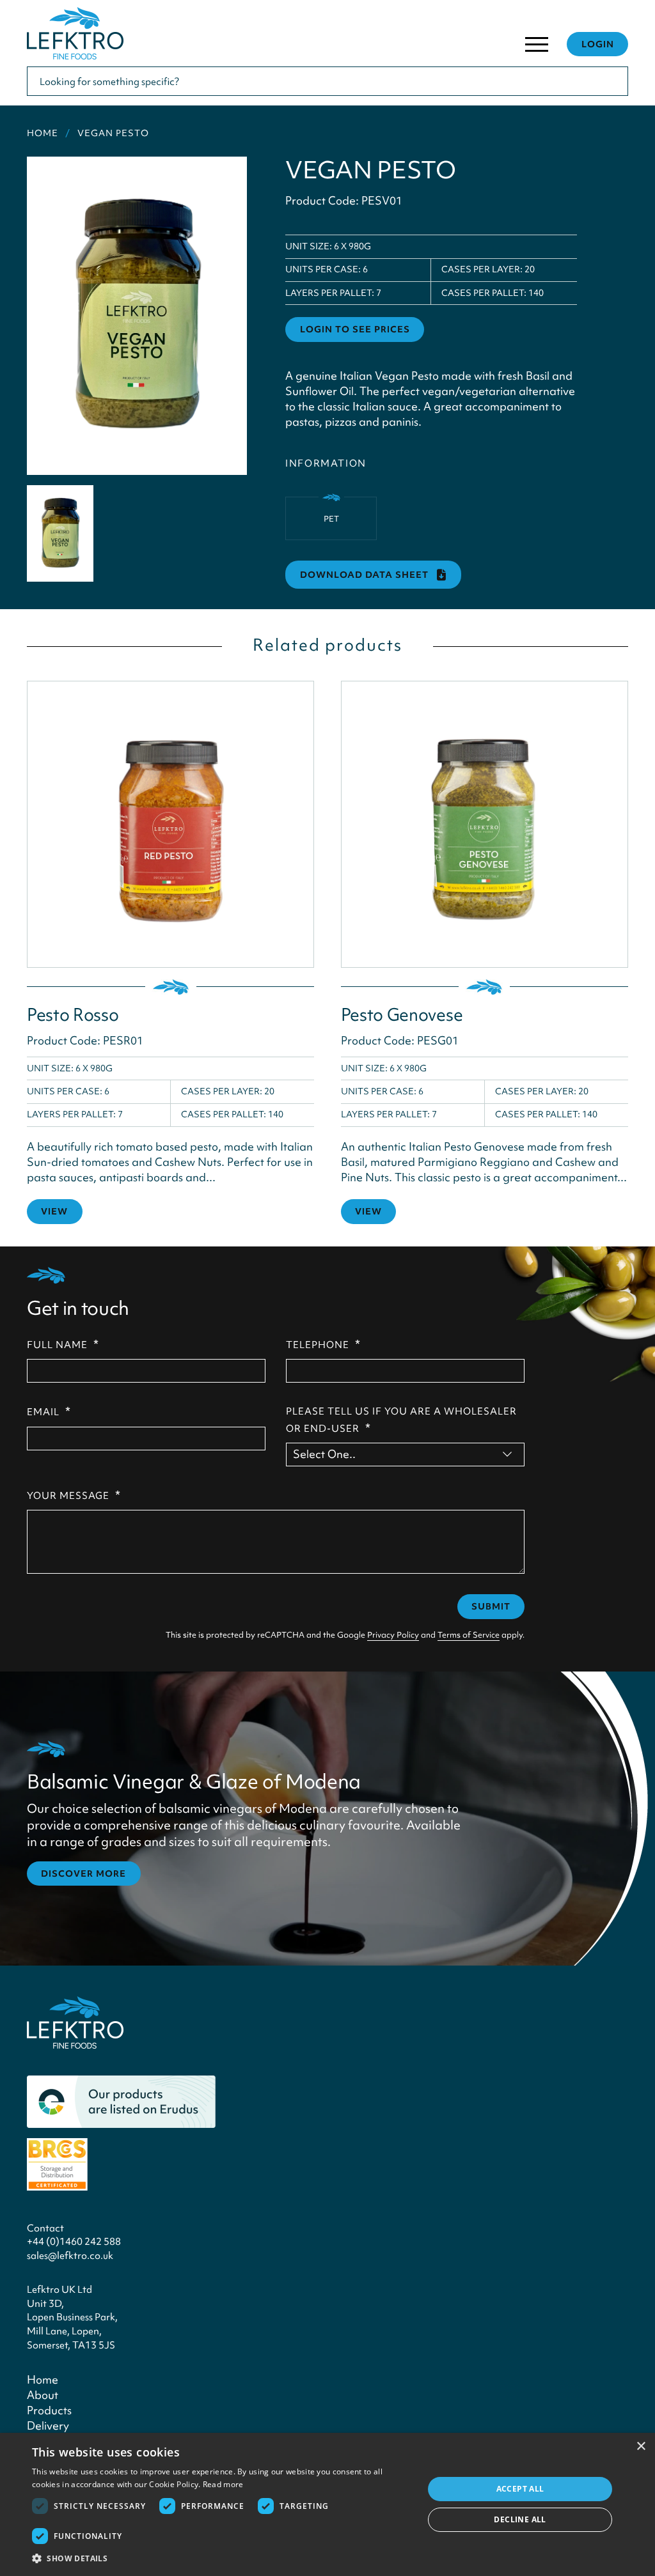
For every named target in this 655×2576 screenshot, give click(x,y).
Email (49, 1411)
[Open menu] (537, 47)
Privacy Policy (393, 1635)
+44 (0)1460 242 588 (74, 2241)
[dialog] (327, 2504)
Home (43, 133)
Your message (74, 1495)
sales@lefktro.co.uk (70, 2255)
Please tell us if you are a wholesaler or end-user (401, 1420)
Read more (223, 2484)
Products (49, 2410)
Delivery (48, 2425)
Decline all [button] (520, 2519)
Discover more (83, 1874)
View (54, 1211)
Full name (63, 1344)
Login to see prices (355, 329)
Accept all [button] (520, 2489)
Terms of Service (469, 1635)
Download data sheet (366, 575)
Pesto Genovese (402, 1015)
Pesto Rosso (73, 1015)
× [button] (641, 2447)
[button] (222, 2559)
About (43, 2395)
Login (598, 44)
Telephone (323, 1344)
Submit (491, 1606)
